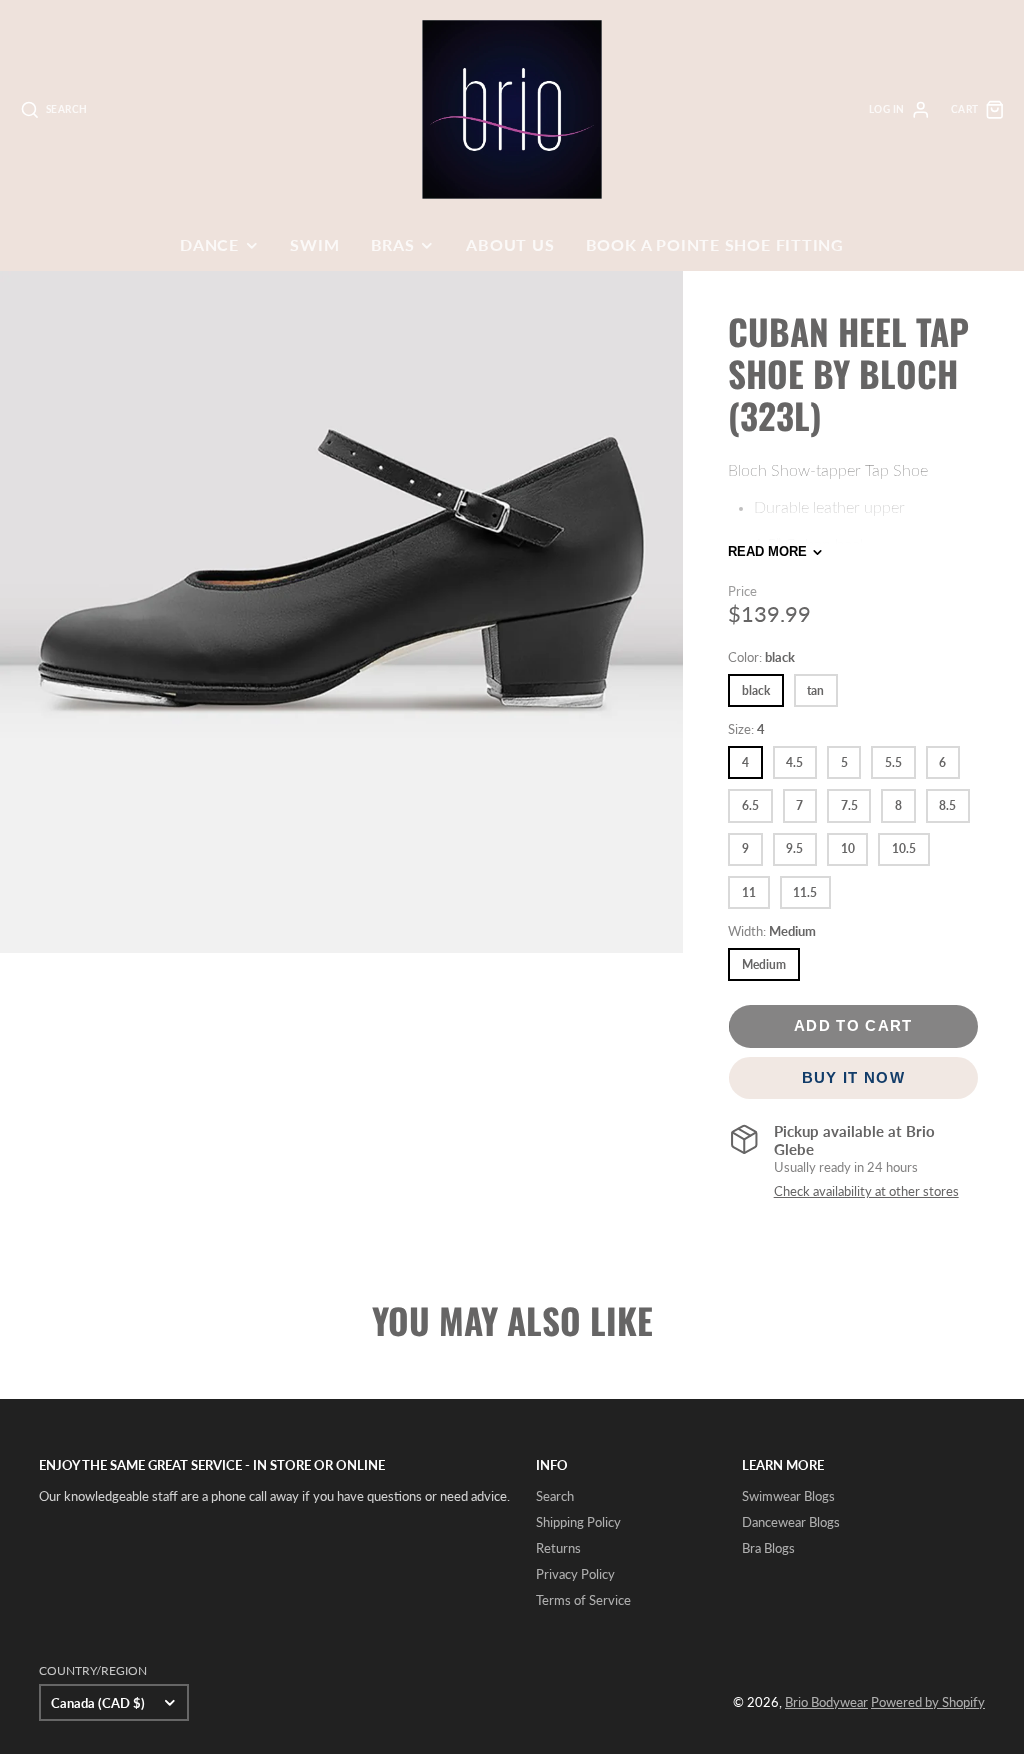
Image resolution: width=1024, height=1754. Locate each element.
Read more (767, 551)
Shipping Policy (578, 1522)
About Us (510, 245)
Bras (393, 245)
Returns (558, 1548)
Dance (209, 245)
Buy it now (853, 1077)
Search (555, 1496)
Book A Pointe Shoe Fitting (715, 245)
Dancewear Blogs (791, 1522)
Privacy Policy (575, 1574)
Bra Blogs (768, 1548)
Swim (314, 245)
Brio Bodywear (826, 1702)
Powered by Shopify (928, 1702)
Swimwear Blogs (788, 1496)
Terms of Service (583, 1600)
